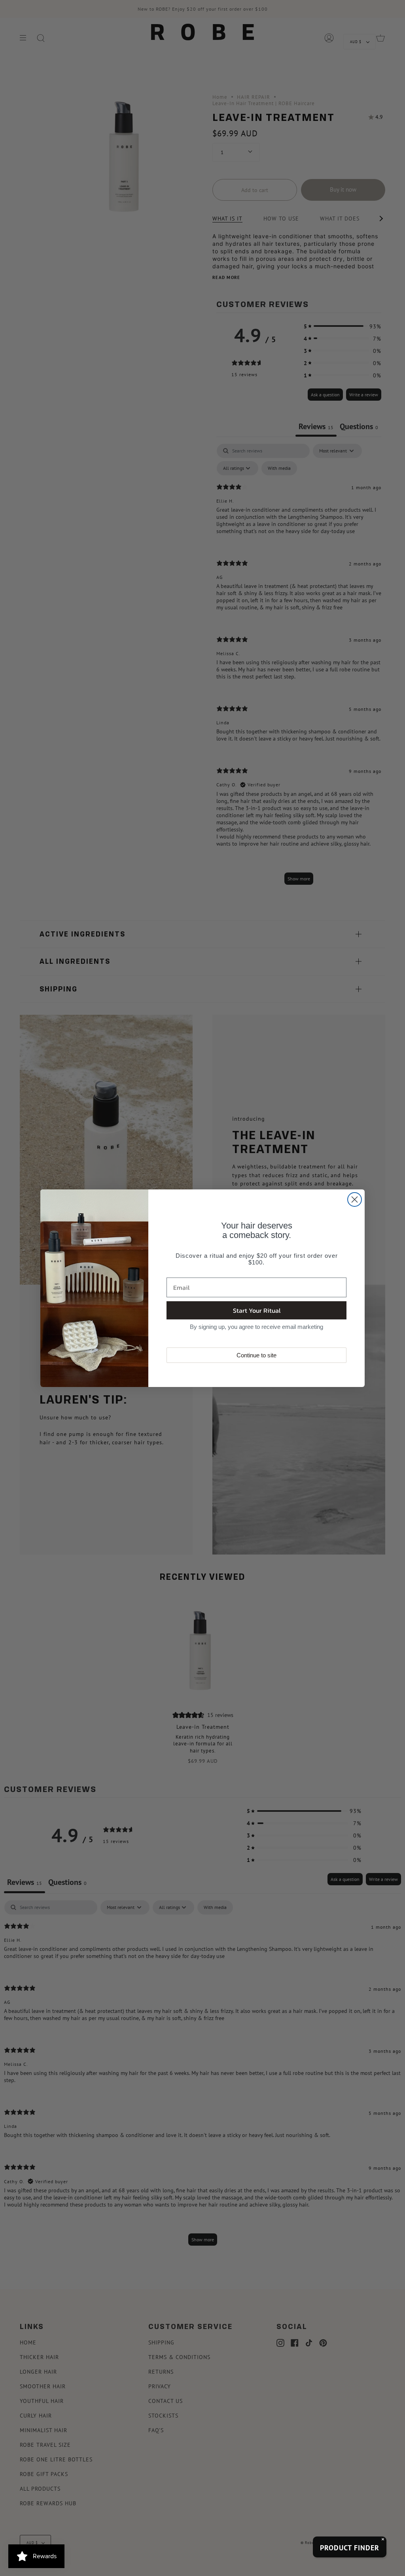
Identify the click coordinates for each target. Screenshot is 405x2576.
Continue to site (256, 1355)
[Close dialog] (355, 1199)
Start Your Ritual (257, 1310)
